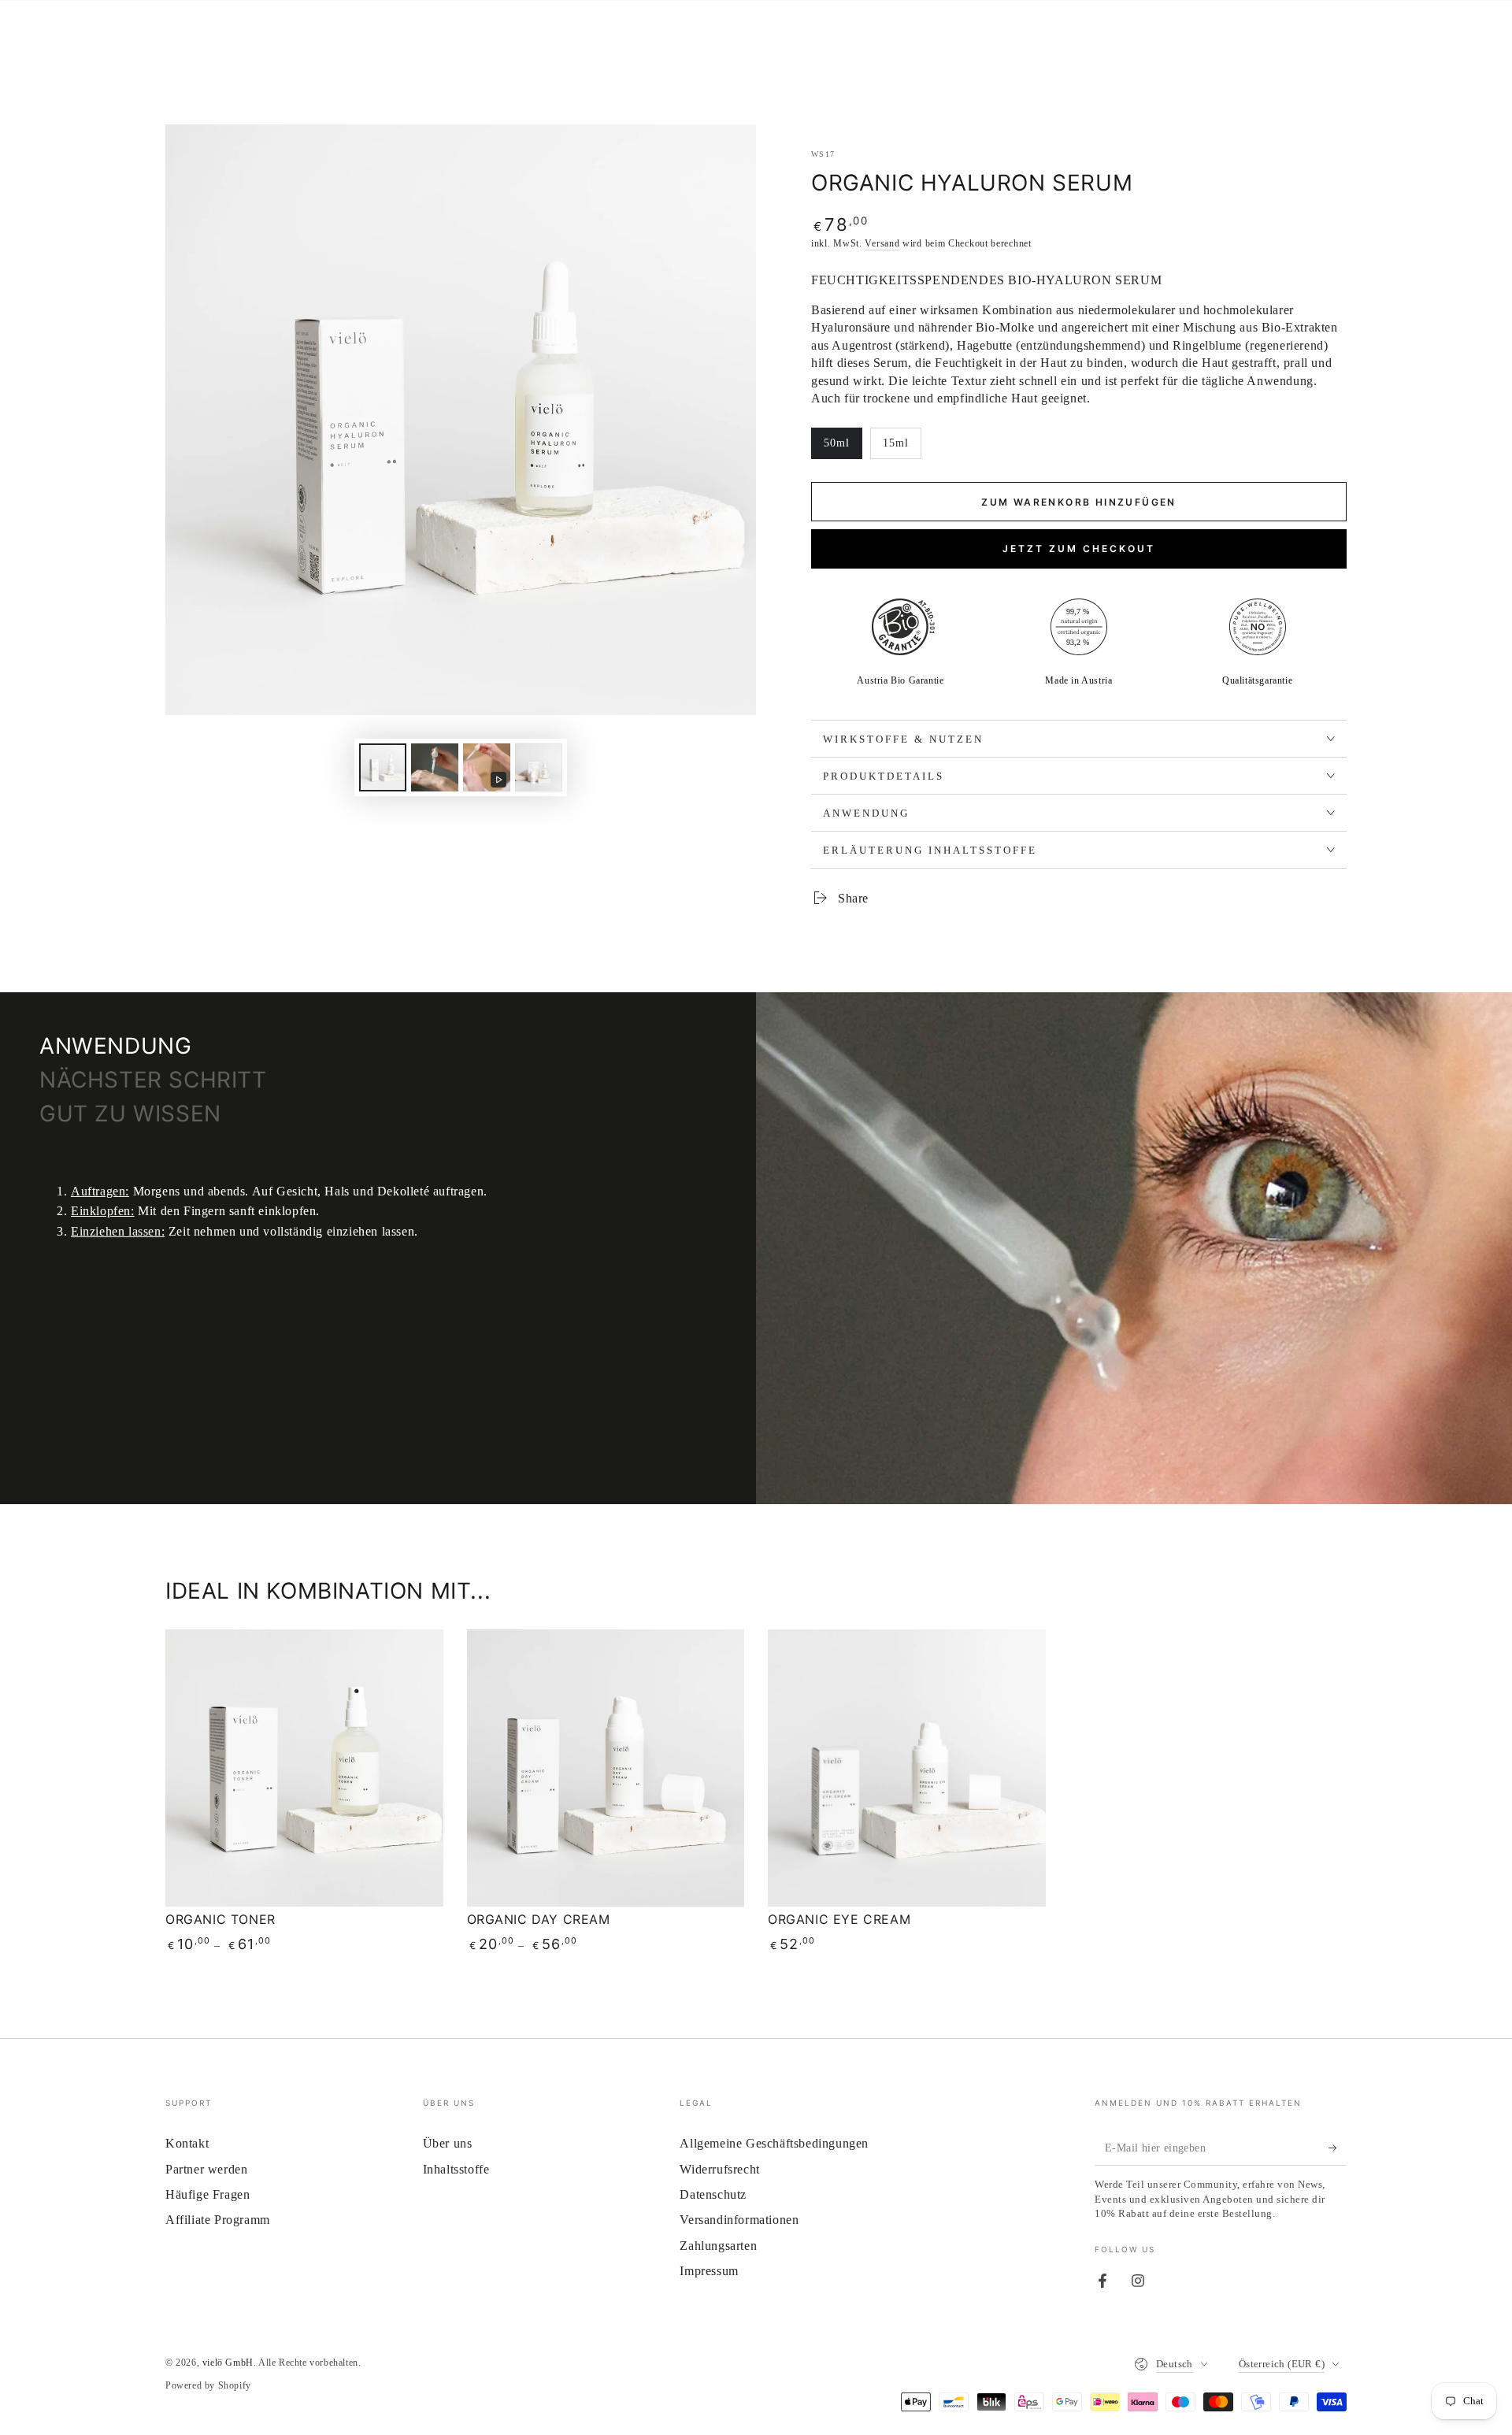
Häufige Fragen (208, 2194)
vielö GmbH (228, 2363)
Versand (882, 243)
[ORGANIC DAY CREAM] (606, 1768)
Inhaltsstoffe (456, 2169)
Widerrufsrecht (719, 2169)
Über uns (448, 2143)
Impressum (709, 2271)
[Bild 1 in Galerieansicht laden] (383, 767)
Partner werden (206, 2169)
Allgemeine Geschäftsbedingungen (774, 2143)
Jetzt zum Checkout (1079, 549)
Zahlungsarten (718, 2246)
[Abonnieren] (1338, 2148)
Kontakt (187, 2143)
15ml (902, 448)
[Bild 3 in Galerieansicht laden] (539, 767)
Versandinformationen (739, 2220)
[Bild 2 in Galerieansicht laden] (435, 767)
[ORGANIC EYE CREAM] (907, 1768)
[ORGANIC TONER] (304, 1768)
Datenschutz (713, 2194)
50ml (843, 448)
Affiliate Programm (218, 2220)
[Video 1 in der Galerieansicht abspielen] (487, 767)
